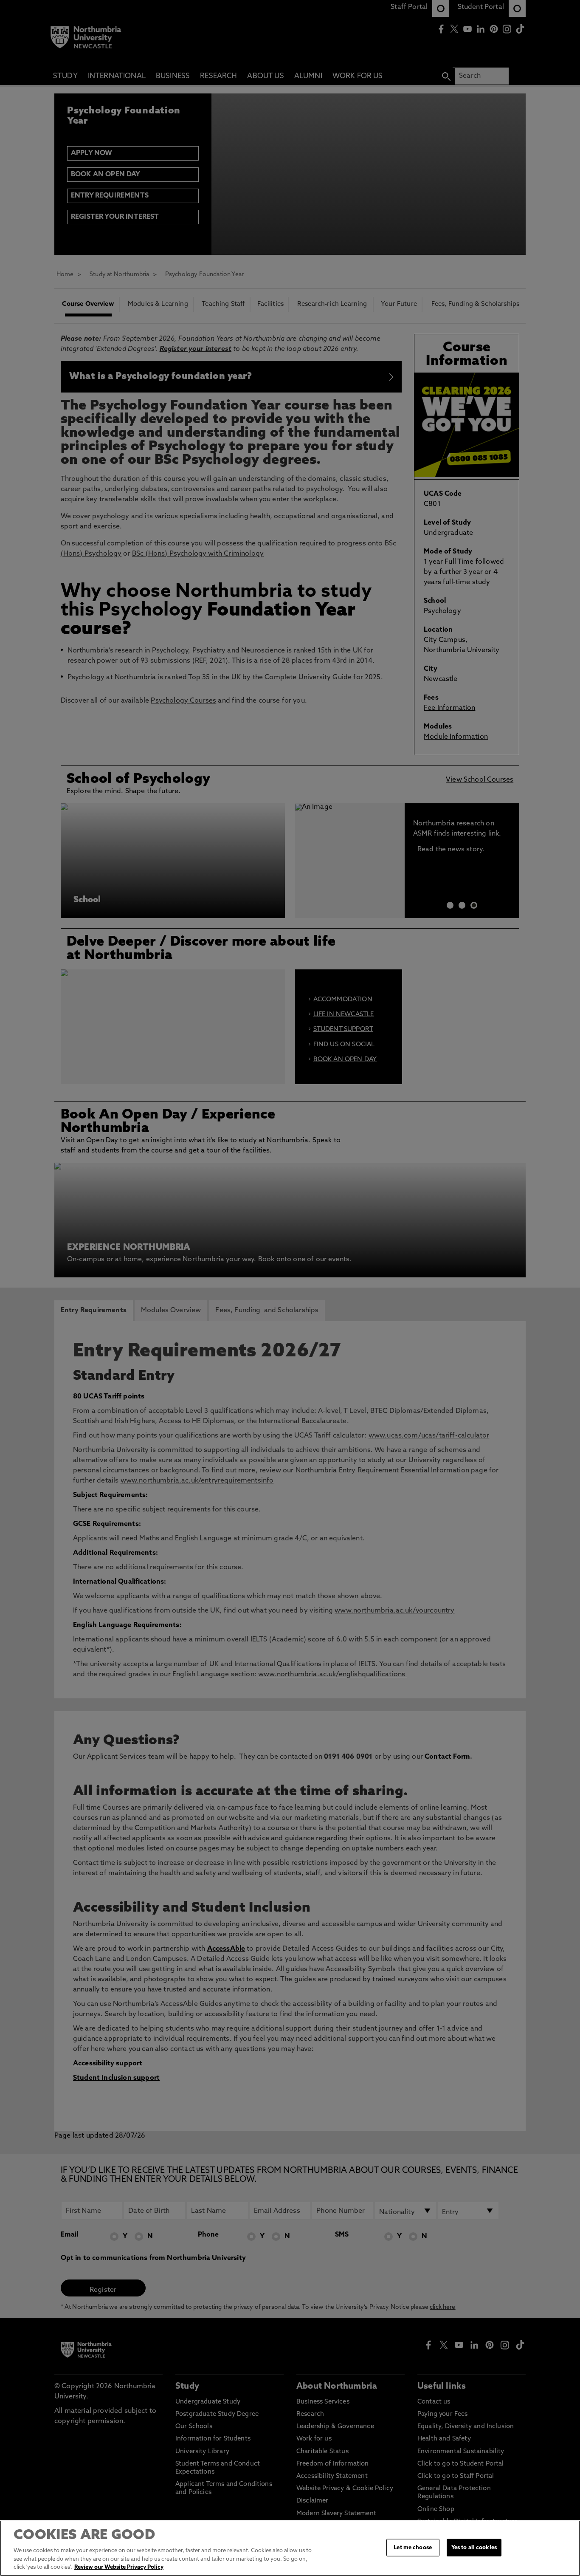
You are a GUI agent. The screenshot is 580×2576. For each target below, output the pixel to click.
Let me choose (413, 2547)
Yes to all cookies (474, 2547)
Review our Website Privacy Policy (119, 2567)
